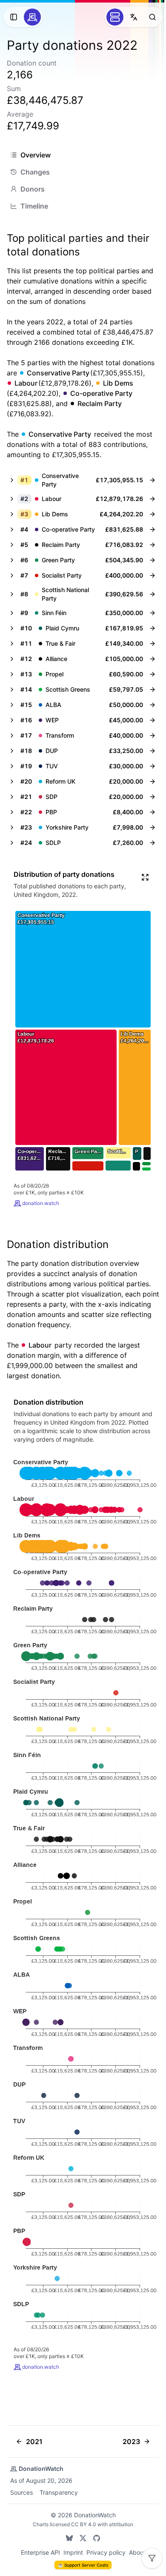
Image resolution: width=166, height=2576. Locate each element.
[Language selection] (134, 17)
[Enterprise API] (115, 17)
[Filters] (152, 2558)
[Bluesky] (69, 2538)
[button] (75, 480)
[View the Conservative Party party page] (152, 480)
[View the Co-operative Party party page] (152, 530)
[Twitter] (83, 2538)
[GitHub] (97, 2538)
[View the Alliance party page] (152, 659)
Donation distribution (58, 1244)
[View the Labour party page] (152, 499)
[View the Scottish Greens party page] (152, 690)
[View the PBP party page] (152, 812)
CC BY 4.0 (84, 2524)
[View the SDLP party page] (152, 843)
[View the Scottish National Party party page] (152, 594)
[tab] (83, 155)
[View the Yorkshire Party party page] (152, 827)
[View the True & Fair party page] (152, 644)
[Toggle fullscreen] (145, 877)
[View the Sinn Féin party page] (152, 613)
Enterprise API (40, 2552)
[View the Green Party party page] (152, 560)
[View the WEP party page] (152, 720)
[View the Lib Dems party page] (152, 514)
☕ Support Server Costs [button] (83, 2565)
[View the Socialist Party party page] (152, 575)
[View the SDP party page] (152, 797)
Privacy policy (106, 2552)
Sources (21, 2492)
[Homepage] (32, 17)
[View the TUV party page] (152, 766)
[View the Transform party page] (152, 736)
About (137, 2552)
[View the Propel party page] (152, 674)
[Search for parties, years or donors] (152, 17)
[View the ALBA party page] (152, 705)
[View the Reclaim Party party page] (152, 545)
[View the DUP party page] (152, 751)
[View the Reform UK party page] (152, 781)
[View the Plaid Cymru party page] (152, 628)
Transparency (59, 2492)
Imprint (73, 2552)
